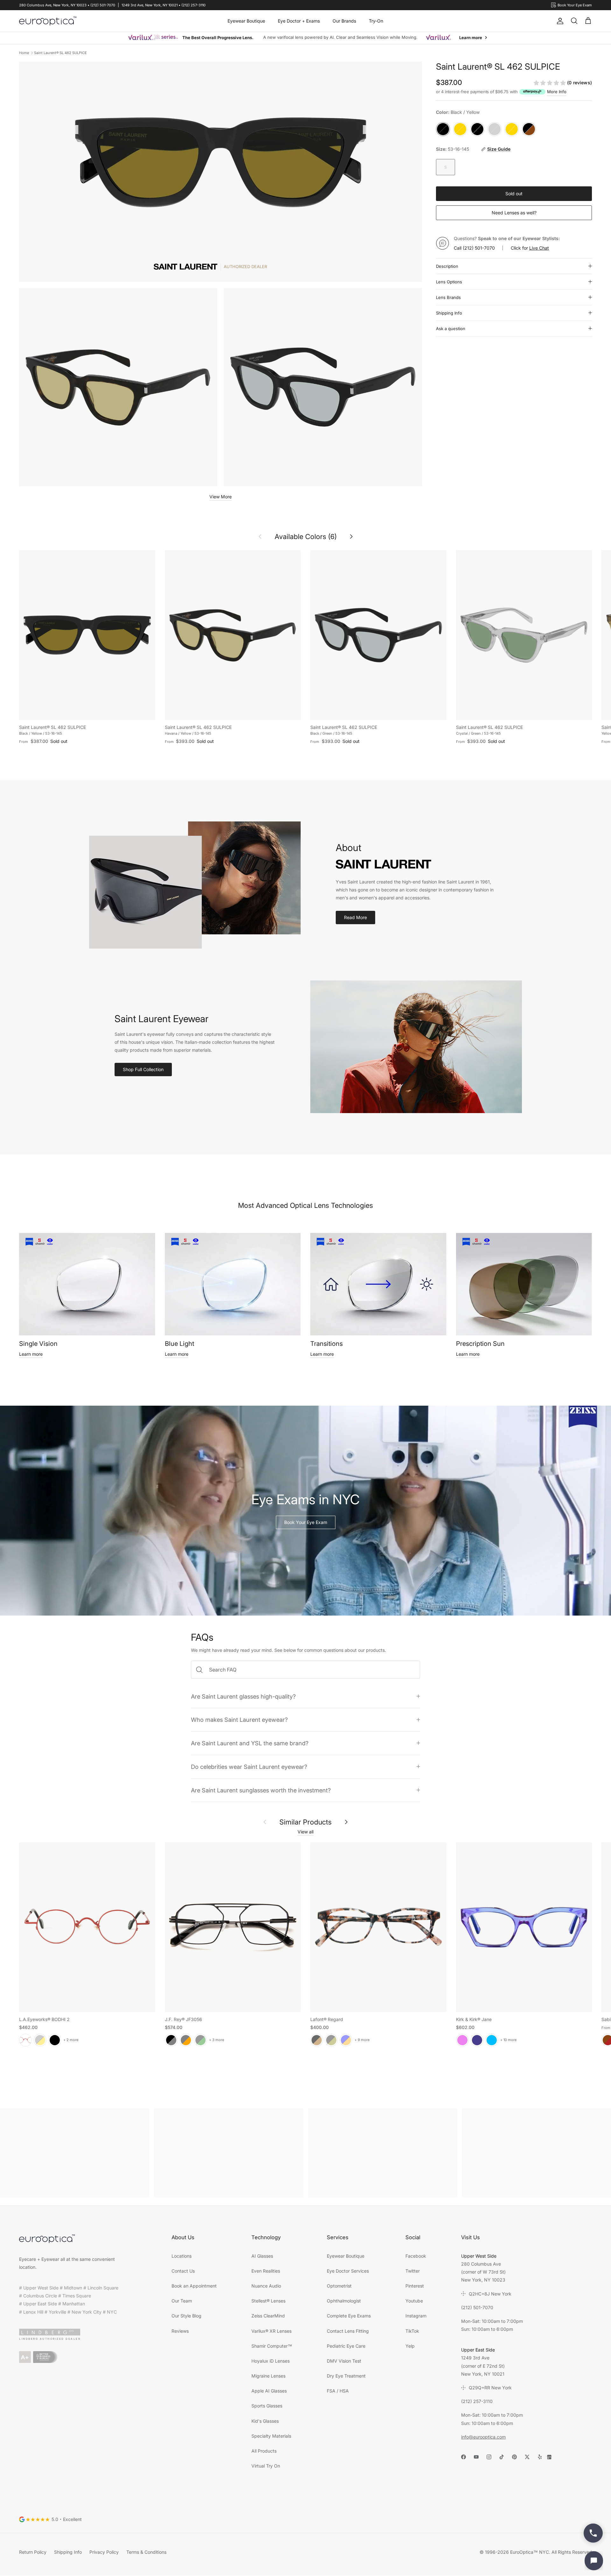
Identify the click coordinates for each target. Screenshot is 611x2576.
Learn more (31, 1354)
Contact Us (183, 2271)
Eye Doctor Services (348, 2271)
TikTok (412, 2331)
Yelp (410, 2346)
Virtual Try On (266, 2466)
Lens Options (449, 282)
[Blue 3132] (346, 2040)
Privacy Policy (104, 2552)
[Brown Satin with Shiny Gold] (40, 2040)
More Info (557, 92)
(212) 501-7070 (479, 248)
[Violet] (462, 2040)
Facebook (416, 2256)
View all (305, 1832)
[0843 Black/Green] (200, 2040)
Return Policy (33, 2552)
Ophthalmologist (344, 2301)
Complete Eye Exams (349, 2316)
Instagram (416, 2316)
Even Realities (266, 2271)
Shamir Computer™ (272, 2346)
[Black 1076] (331, 2040)
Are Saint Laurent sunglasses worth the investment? (261, 1790)
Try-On (376, 21)
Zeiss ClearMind (268, 2316)
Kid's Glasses (265, 2421)
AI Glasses (262, 2256)
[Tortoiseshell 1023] (317, 2040)
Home (24, 53)
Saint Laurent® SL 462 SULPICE (60, 53)
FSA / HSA (338, 2391)
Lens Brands (448, 297)
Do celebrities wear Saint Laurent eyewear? (249, 1767)
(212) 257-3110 (477, 2401)
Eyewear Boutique (246, 21)
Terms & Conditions (146, 2552)
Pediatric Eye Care (346, 2346)
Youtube (414, 2301)
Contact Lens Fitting (348, 2331)
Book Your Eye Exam (306, 1522)
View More (221, 497)
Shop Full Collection (143, 1069)
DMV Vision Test (344, 2361)
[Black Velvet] (55, 2040)
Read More (355, 917)
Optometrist (339, 2286)
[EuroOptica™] (48, 21)
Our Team (182, 2301)
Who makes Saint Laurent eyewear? (239, 1720)
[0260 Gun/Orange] (186, 2040)
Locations (182, 2256)
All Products (264, 2451)
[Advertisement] (75, 2153)
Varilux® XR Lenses (271, 2331)
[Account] (559, 21)
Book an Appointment (194, 2286)
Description (447, 266)
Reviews (180, 2331)
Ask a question (451, 329)
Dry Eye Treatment (346, 2376)
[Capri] (492, 2040)
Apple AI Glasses (269, 2391)
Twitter (413, 2271)
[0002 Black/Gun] (171, 2040)
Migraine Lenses (268, 2376)
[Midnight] (477, 2040)
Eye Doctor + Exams (299, 21)
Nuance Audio (266, 2286)
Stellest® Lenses (268, 2301)
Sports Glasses (267, 2406)
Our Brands (344, 21)
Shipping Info (449, 313)
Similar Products (305, 1822)
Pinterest (415, 2286)
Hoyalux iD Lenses (270, 2361)
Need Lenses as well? (514, 213)
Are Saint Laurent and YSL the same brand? (250, 1743)
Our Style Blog (186, 2316)
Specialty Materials (271, 2436)
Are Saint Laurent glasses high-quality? (243, 1696)
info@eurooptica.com (483, 2437)
